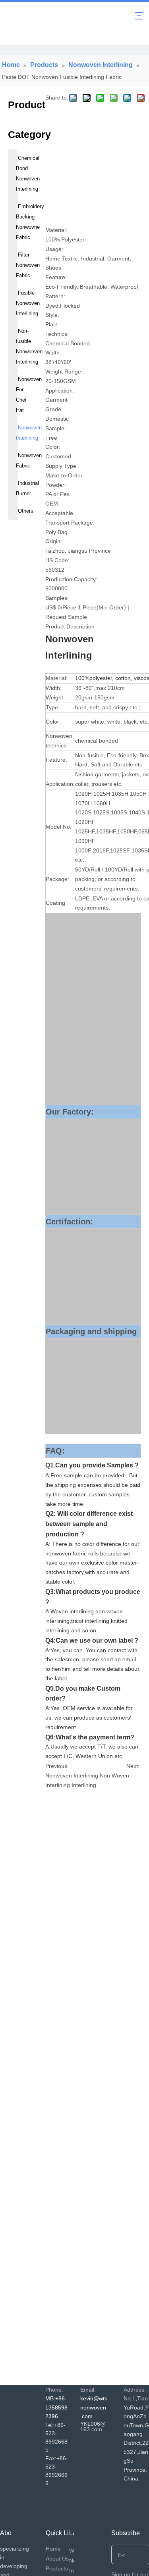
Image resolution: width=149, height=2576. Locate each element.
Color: (53, 447)
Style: (52, 315)
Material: (56, 230)
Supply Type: (62, 466)
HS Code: (57, 560)
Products (57, 2568)
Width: (53, 352)
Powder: (56, 485)
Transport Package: (70, 523)
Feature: (56, 277)
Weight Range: (64, 372)
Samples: (57, 598)
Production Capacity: (71, 579)
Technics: (57, 334)
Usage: (54, 249)
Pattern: (55, 296)
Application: (60, 391)
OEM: (52, 504)
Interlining (84, 1785)
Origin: (54, 541)
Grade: (54, 409)
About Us (57, 2559)
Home (53, 2549)
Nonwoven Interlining (72, 1775)
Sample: (56, 428)
